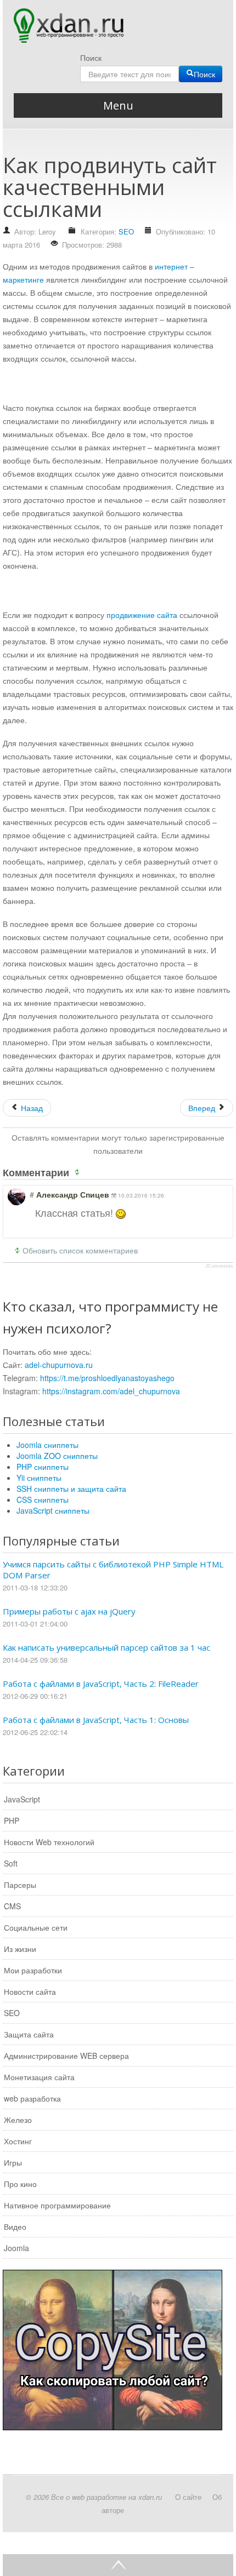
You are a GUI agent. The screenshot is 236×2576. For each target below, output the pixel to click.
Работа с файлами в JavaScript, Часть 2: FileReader (101, 1684)
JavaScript (22, 1799)
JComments (219, 1266)
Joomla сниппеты (47, 1445)
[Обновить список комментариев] (79, 1172)
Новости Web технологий (49, 1842)
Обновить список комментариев (80, 1250)
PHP (12, 1821)
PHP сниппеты (43, 1467)
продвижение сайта (142, 615)
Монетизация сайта (39, 2077)
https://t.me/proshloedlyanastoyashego (107, 1378)
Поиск (91, 58)
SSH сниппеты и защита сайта (71, 1489)
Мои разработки (33, 1970)
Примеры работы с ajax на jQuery (69, 1611)
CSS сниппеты (43, 1499)
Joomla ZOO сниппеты (57, 1456)
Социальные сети (36, 1927)
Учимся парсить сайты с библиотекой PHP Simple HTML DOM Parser (113, 1570)
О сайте (188, 2497)
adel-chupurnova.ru (59, 1365)
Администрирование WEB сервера (66, 2056)
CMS (12, 1906)
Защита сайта (29, 2034)
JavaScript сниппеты (53, 1510)
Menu (118, 105)
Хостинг (18, 2141)
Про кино (20, 2184)
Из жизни (20, 1949)
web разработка (32, 2098)
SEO (126, 231)
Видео (15, 2226)
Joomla (16, 2248)
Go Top (118, 2565)
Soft (11, 1863)
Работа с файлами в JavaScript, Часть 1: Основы (96, 1720)
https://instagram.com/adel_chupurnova (111, 1391)
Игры (13, 2162)
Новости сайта (30, 1991)
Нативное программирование (57, 2205)
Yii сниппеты (39, 1478)
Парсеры (20, 1885)
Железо (18, 2120)
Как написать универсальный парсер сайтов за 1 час (106, 1647)
